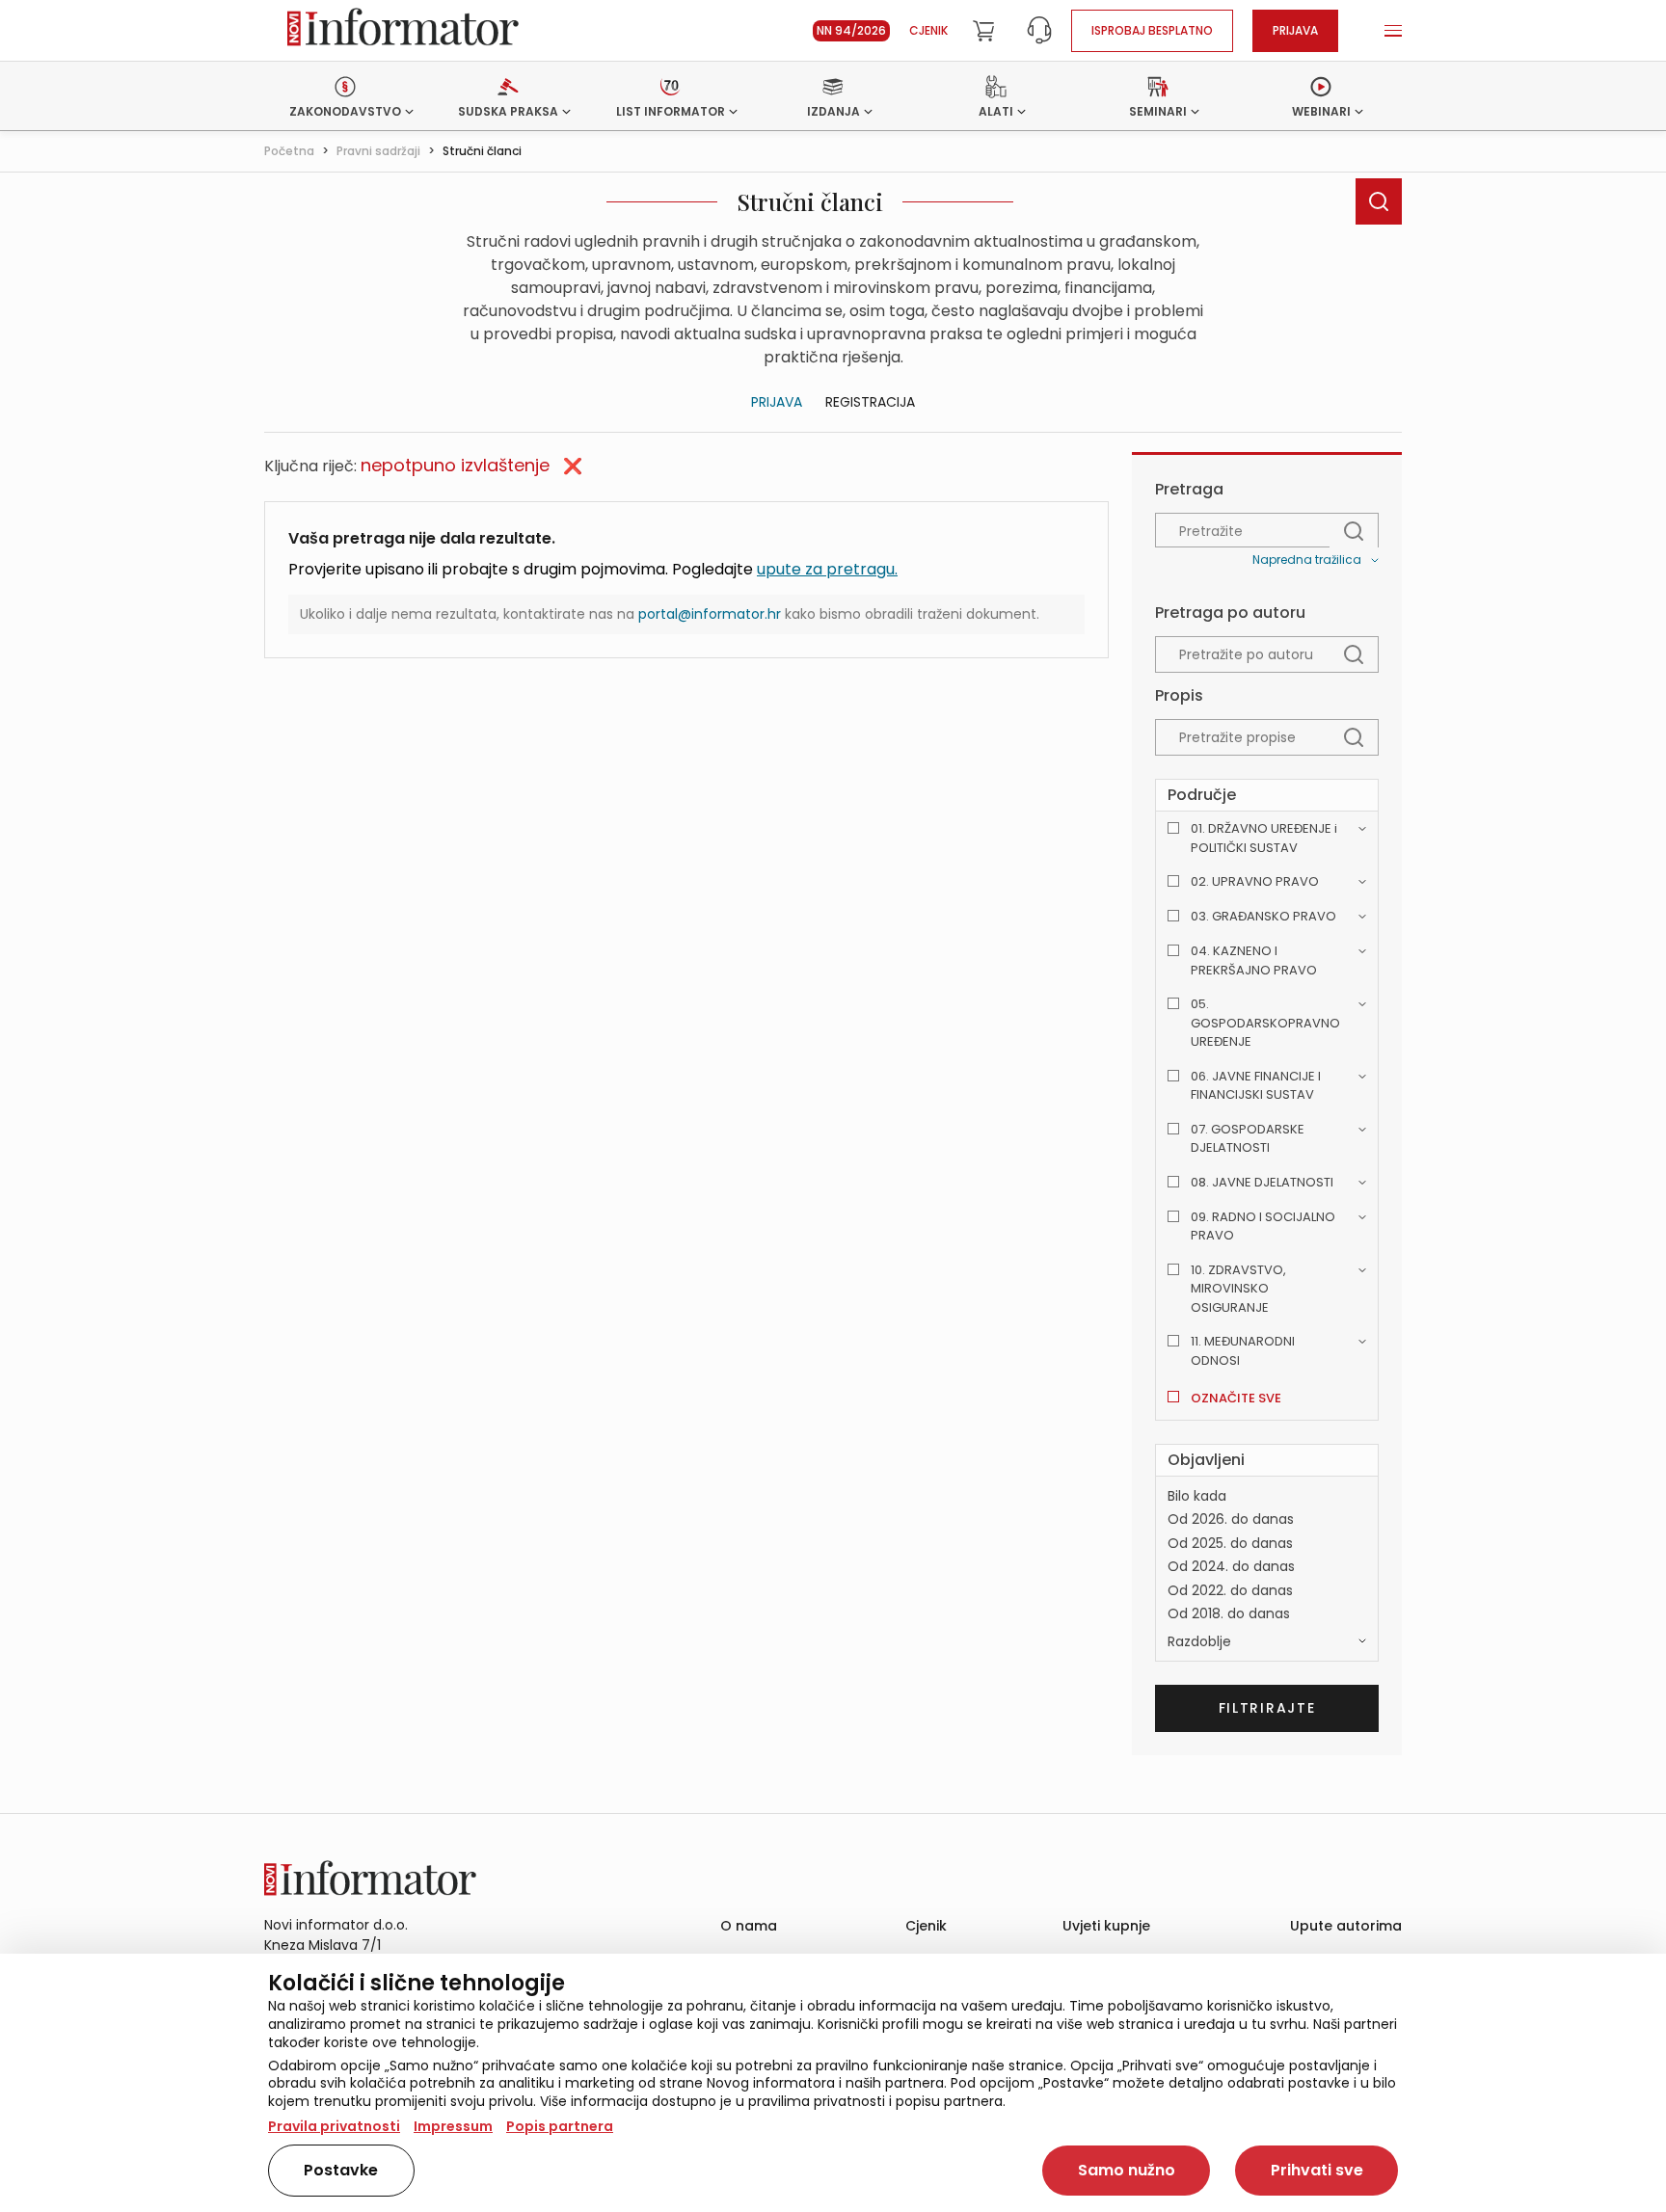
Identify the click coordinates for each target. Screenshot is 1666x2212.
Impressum (453, 2126)
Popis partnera (560, 2126)
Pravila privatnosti (334, 2126)
